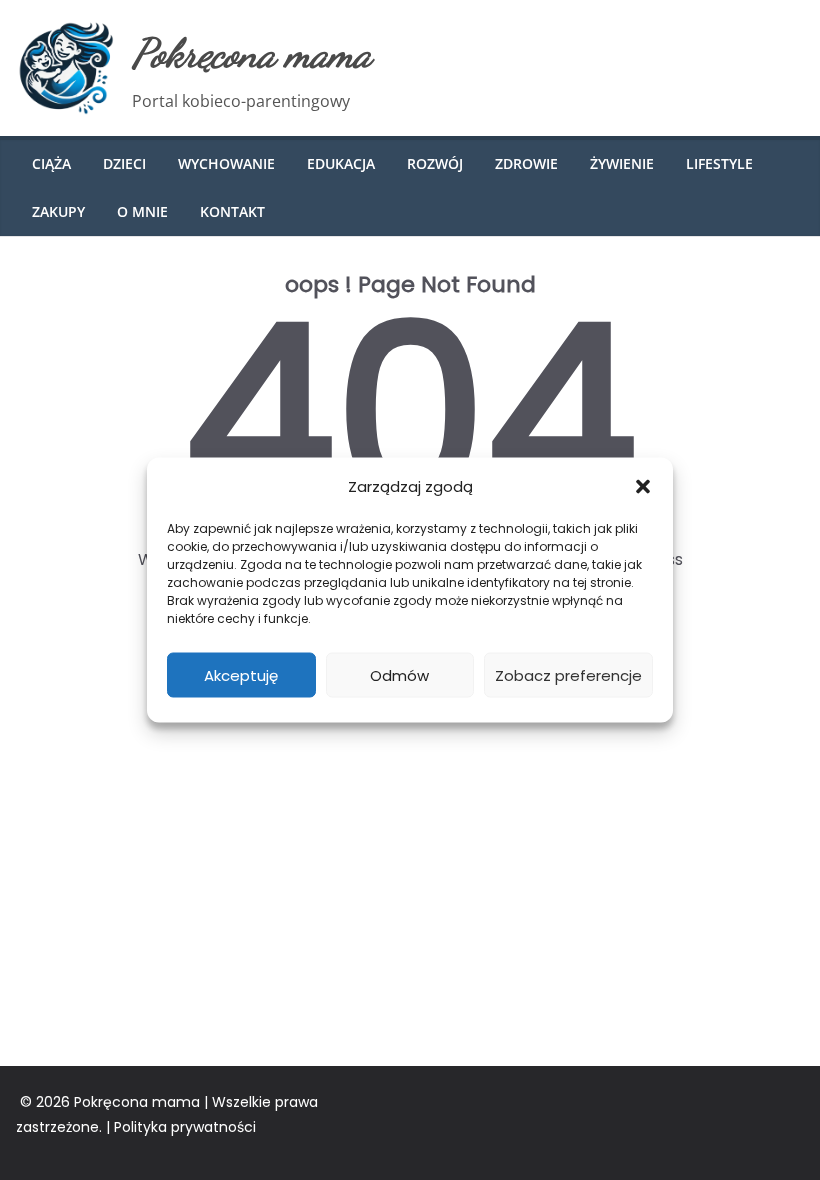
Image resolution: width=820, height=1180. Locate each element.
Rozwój (435, 163)
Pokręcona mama (251, 53)
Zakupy (58, 211)
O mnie (142, 211)
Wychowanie (226, 163)
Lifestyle (719, 163)
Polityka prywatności (185, 1127)
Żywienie (622, 163)
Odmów (399, 674)
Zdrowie (526, 163)
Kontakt (232, 211)
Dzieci (124, 163)
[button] (643, 486)
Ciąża (51, 163)
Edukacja (341, 163)
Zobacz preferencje (568, 674)
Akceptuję (241, 674)
